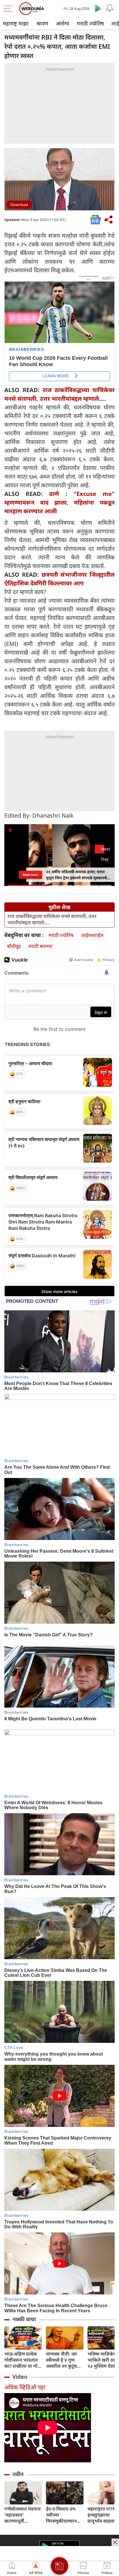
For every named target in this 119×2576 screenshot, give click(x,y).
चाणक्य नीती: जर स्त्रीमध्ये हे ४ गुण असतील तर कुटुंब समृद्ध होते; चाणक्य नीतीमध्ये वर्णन (63, 2360)
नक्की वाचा (24, 2319)
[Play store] (98, 8)
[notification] (110, 8)
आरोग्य (63, 23)
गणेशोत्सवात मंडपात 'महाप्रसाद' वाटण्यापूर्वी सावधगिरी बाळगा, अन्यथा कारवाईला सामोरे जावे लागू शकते (23, 2515)
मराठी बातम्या (40, 946)
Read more (30, 875)
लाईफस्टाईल (92, 935)
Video (20, 2377)
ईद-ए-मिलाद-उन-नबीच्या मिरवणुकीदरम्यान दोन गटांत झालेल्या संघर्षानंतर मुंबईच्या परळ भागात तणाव (63, 2515)
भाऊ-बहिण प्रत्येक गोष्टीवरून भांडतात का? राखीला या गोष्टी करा (23, 2360)
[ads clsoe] (115, 2542)
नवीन (18, 2474)
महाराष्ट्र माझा (16, 23)
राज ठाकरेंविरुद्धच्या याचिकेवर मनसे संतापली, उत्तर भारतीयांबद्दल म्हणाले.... (52, 919)
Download (19, 205)
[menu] (9, 9)
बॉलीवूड (14, 946)
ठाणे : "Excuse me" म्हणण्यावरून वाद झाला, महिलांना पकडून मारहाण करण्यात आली (59, 502)
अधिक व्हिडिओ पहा (25, 2387)
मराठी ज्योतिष (90, 23)
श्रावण (42, 23)
